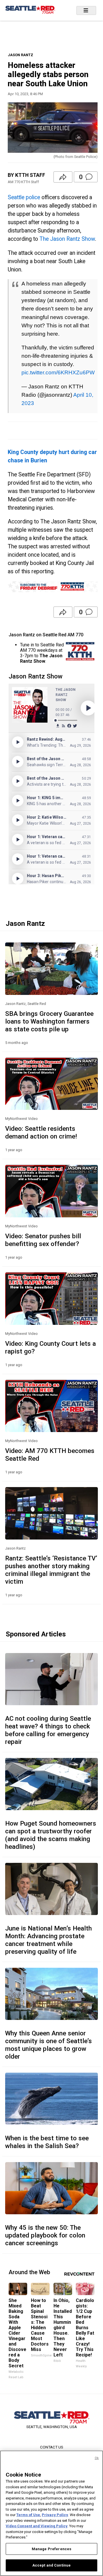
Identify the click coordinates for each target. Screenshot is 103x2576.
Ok (97, 2458)
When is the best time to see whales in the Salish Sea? (47, 2142)
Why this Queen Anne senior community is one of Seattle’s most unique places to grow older (48, 2045)
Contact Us (52, 2447)
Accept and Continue (51, 2565)
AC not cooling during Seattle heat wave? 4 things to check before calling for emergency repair (48, 1730)
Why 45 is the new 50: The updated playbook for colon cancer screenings (45, 2235)
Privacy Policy (55, 2515)
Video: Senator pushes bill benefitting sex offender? (43, 1240)
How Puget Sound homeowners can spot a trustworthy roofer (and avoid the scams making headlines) (51, 1835)
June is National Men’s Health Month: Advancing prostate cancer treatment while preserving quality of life (48, 1940)
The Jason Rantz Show (67, 239)
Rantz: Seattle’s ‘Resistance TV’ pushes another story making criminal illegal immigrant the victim (51, 1570)
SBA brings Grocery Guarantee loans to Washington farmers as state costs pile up (49, 1021)
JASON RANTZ (20, 55)
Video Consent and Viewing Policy (37, 2526)
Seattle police (24, 197)
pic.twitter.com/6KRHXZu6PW (58, 372)
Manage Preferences (51, 2549)
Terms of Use (28, 2515)
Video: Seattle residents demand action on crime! (41, 1132)
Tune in (27, 645)
